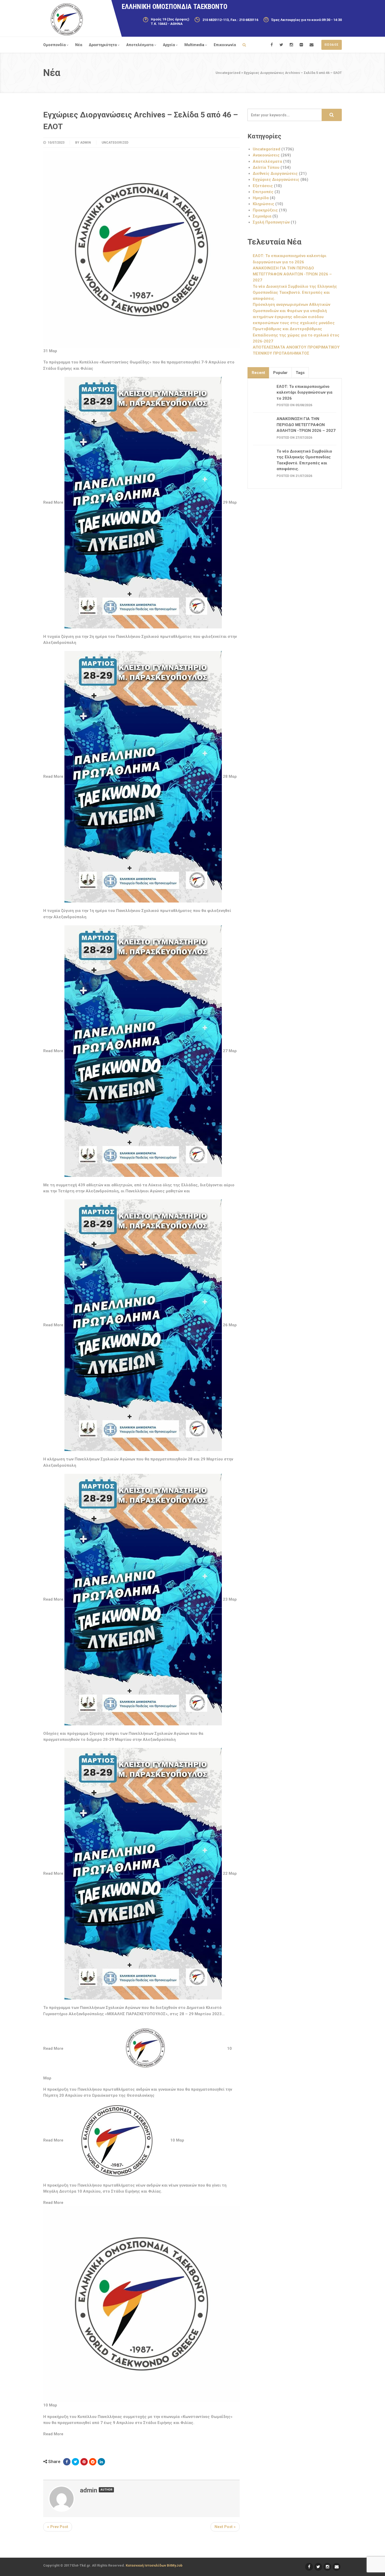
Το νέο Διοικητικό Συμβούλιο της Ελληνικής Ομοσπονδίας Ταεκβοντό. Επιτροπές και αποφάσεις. (295, 293)
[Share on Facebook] (67, 2462)
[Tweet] (75, 2462)
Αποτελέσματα (140, 45)
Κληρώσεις (263, 204)
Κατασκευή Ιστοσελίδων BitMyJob (154, 2565)
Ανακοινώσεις (266, 155)
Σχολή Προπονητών (271, 222)
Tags (300, 373)
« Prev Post (58, 2527)
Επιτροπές (263, 192)
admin (86, 143)
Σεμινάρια (262, 216)
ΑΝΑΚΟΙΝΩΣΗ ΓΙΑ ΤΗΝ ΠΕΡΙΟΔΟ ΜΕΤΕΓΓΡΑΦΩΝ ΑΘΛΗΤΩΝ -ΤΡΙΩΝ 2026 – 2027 (292, 274)
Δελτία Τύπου (266, 167)
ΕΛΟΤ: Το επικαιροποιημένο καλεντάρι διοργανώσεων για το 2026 (304, 392)
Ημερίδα (261, 198)
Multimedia (194, 45)
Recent (258, 373)
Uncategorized (115, 143)
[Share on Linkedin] (101, 2462)
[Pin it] (84, 2462)
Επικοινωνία (225, 45)
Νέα (79, 45)
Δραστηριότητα (103, 45)
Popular (280, 373)
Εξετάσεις (263, 186)
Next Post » (225, 2527)
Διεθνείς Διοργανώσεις (275, 173)
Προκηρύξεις (265, 210)
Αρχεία (169, 45)
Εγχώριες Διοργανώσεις (276, 180)
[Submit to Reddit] (93, 2462)
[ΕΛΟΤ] (67, 19)
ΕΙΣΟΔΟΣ (332, 45)
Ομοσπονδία (54, 45)
